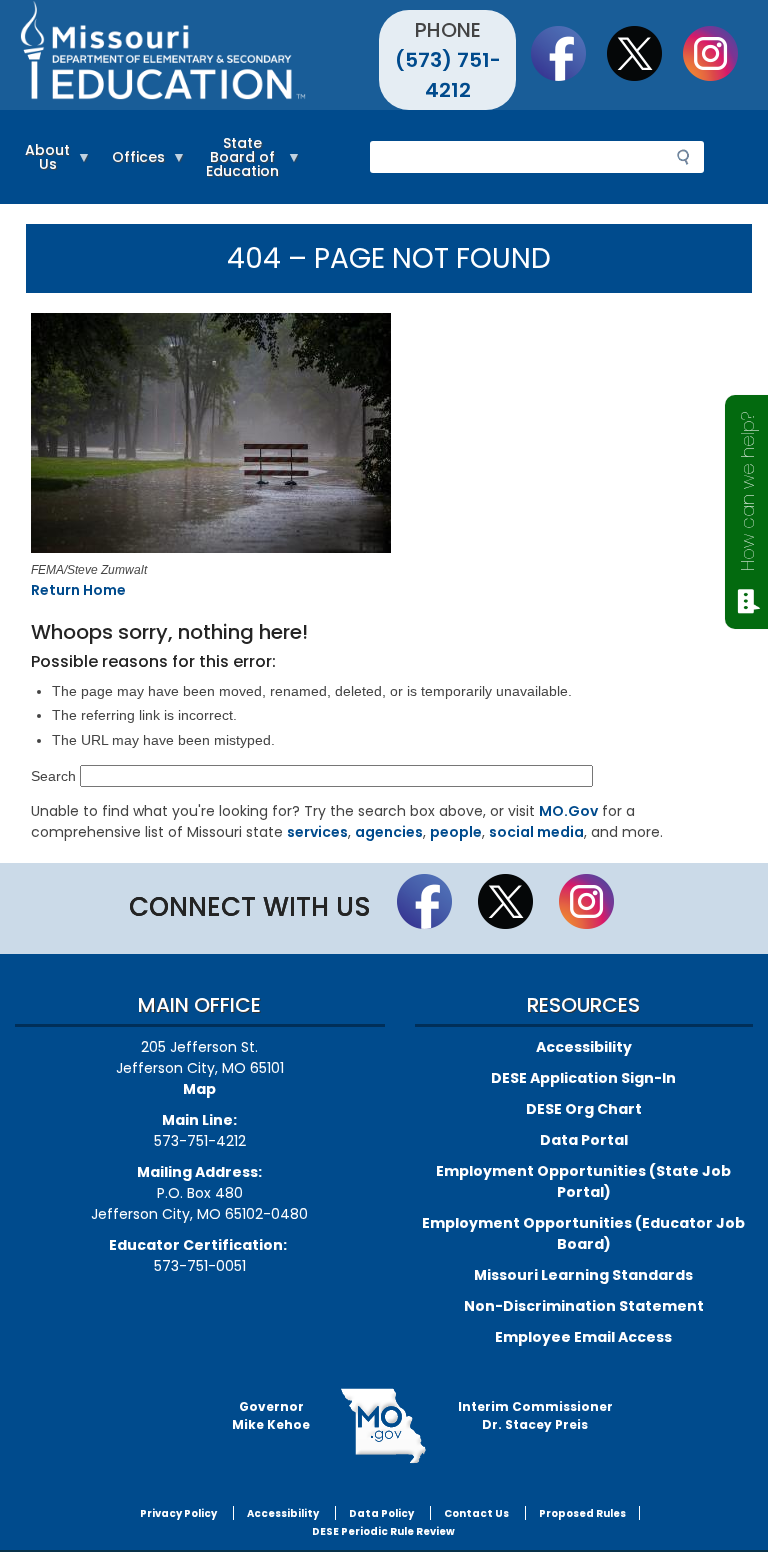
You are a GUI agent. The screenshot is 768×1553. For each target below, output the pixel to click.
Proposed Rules (582, 1513)
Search (53, 776)
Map (199, 1089)
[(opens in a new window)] (384, 436)
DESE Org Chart (584, 1109)
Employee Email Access (583, 1337)
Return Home (78, 590)
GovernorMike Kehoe (271, 1415)
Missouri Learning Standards (583, 1275)
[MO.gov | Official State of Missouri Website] (384, 1426)
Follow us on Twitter (644, 53)
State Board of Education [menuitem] (237, 166)
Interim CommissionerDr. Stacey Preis (535, 1415)
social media (536, 832)
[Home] (199, 55)
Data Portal (584, 1140)
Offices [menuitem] (133, 166)
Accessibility (584, 1047)
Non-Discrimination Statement (584, 1306)
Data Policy (381, 1513)
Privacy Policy (178, 1513)
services (317, 832)
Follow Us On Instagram (720, 53)
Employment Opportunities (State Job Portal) (583, 1181)
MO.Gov (568, 811)
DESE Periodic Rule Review (383, 1531)
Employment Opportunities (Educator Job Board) (583, 1233)
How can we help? (747, 491)
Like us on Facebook (568, 53)
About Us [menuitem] (42, 166)
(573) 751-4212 (448, 75)
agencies (389, 832)
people (456, 832)
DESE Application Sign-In (583, 1078)
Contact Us (476, 1513)
